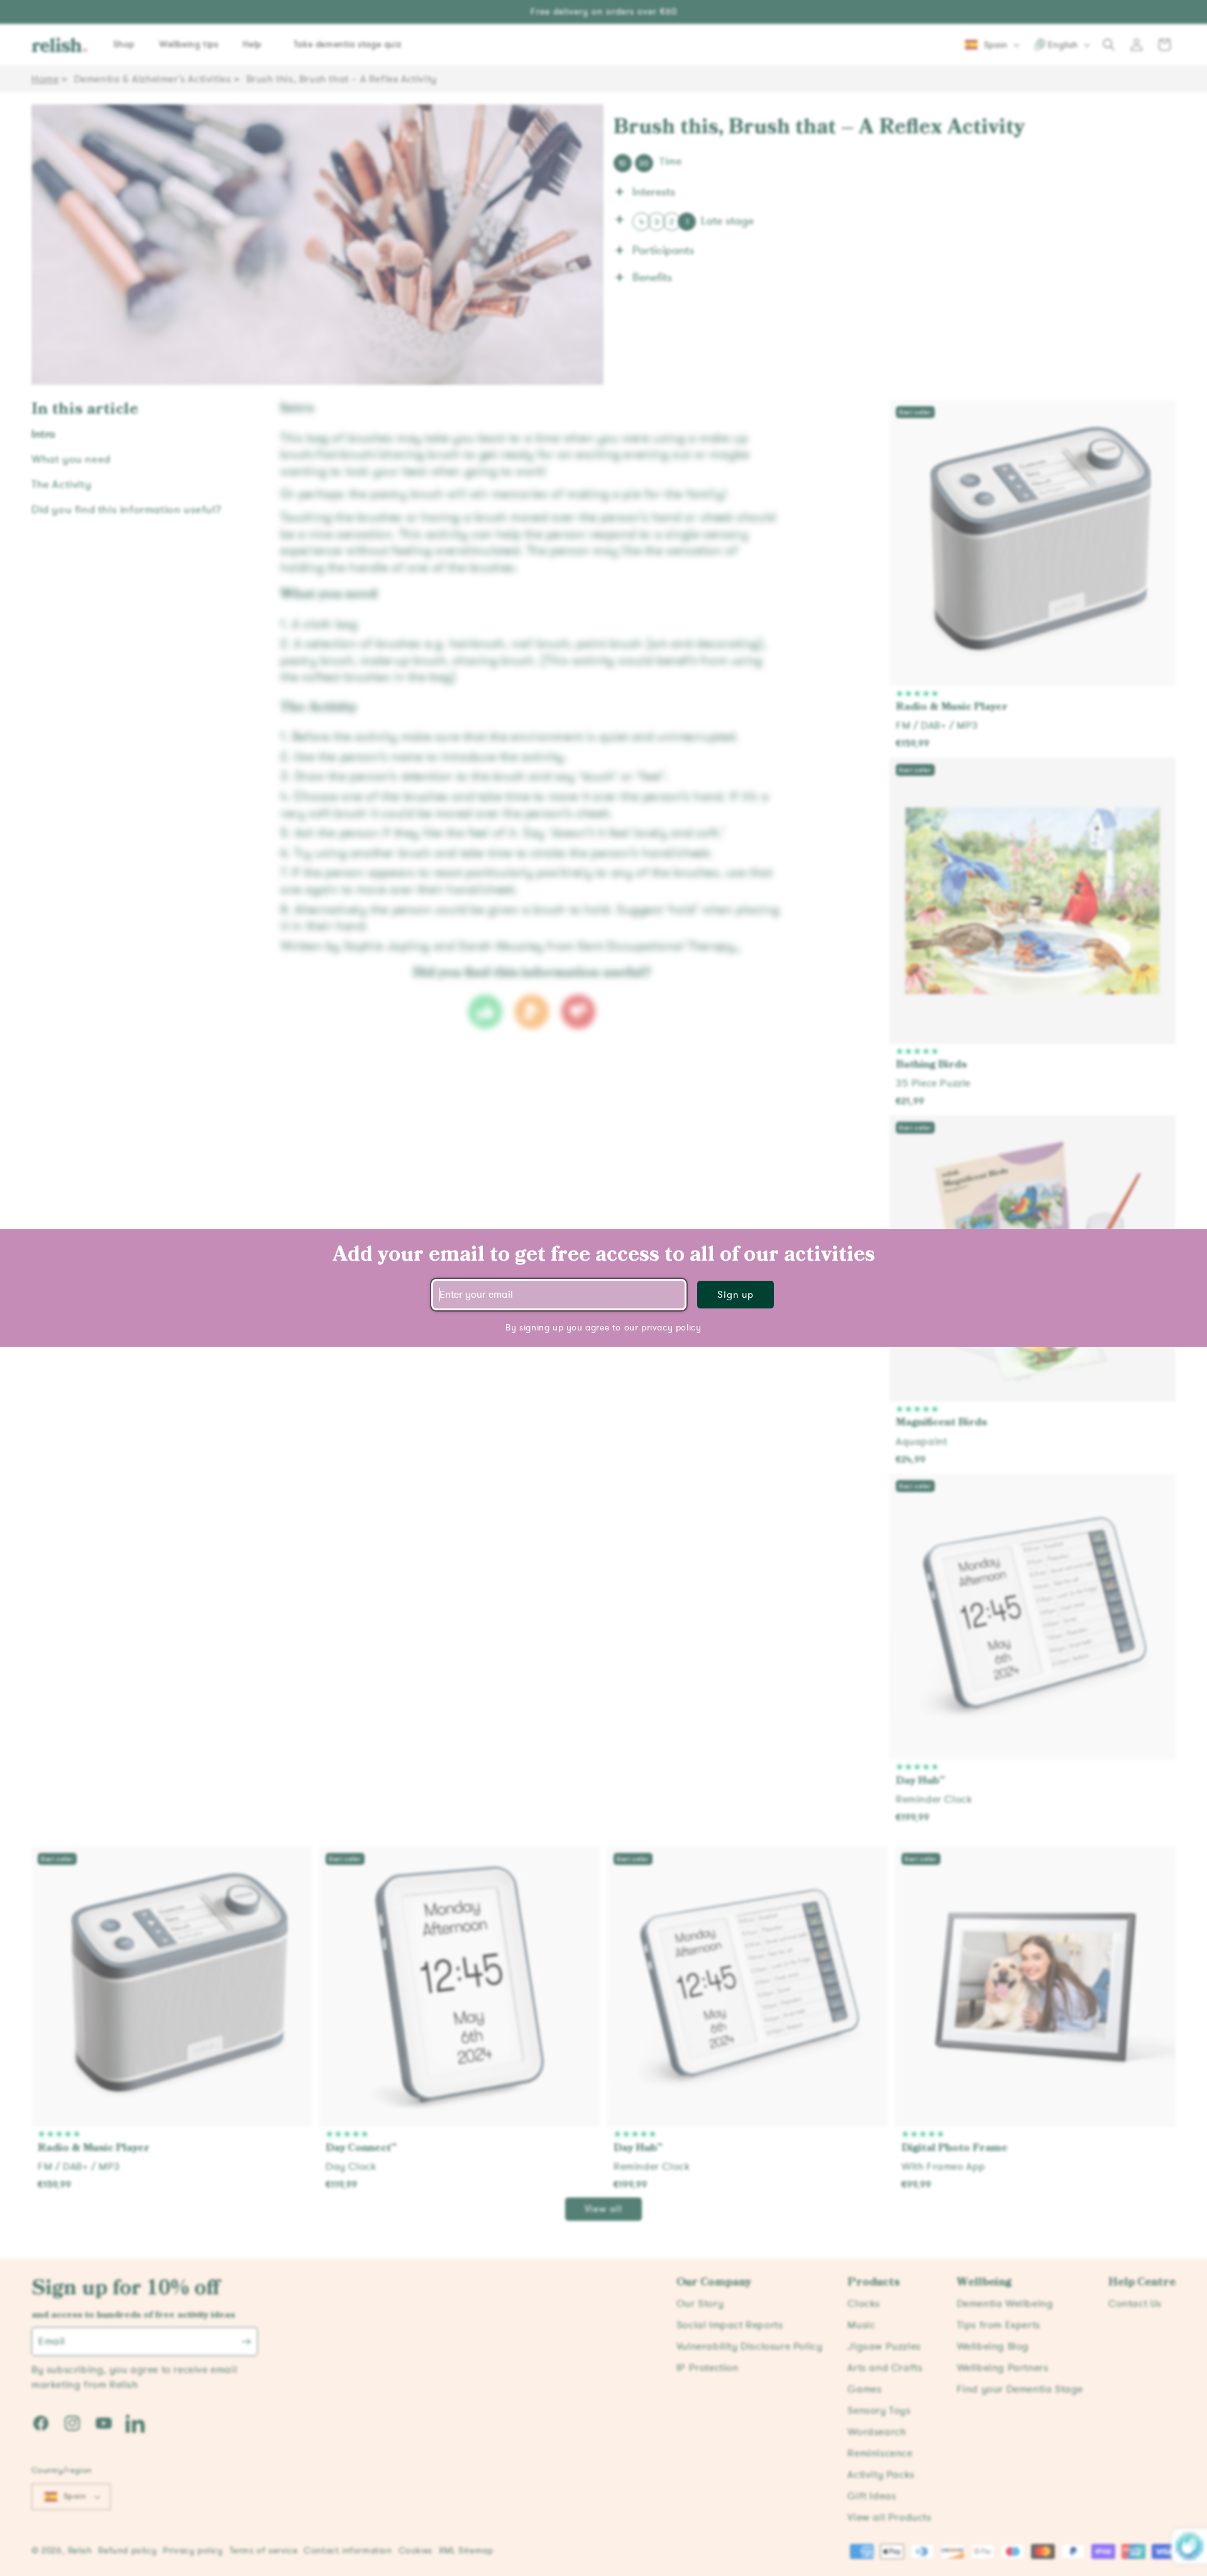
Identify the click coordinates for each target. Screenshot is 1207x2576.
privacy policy (671, 1328)
